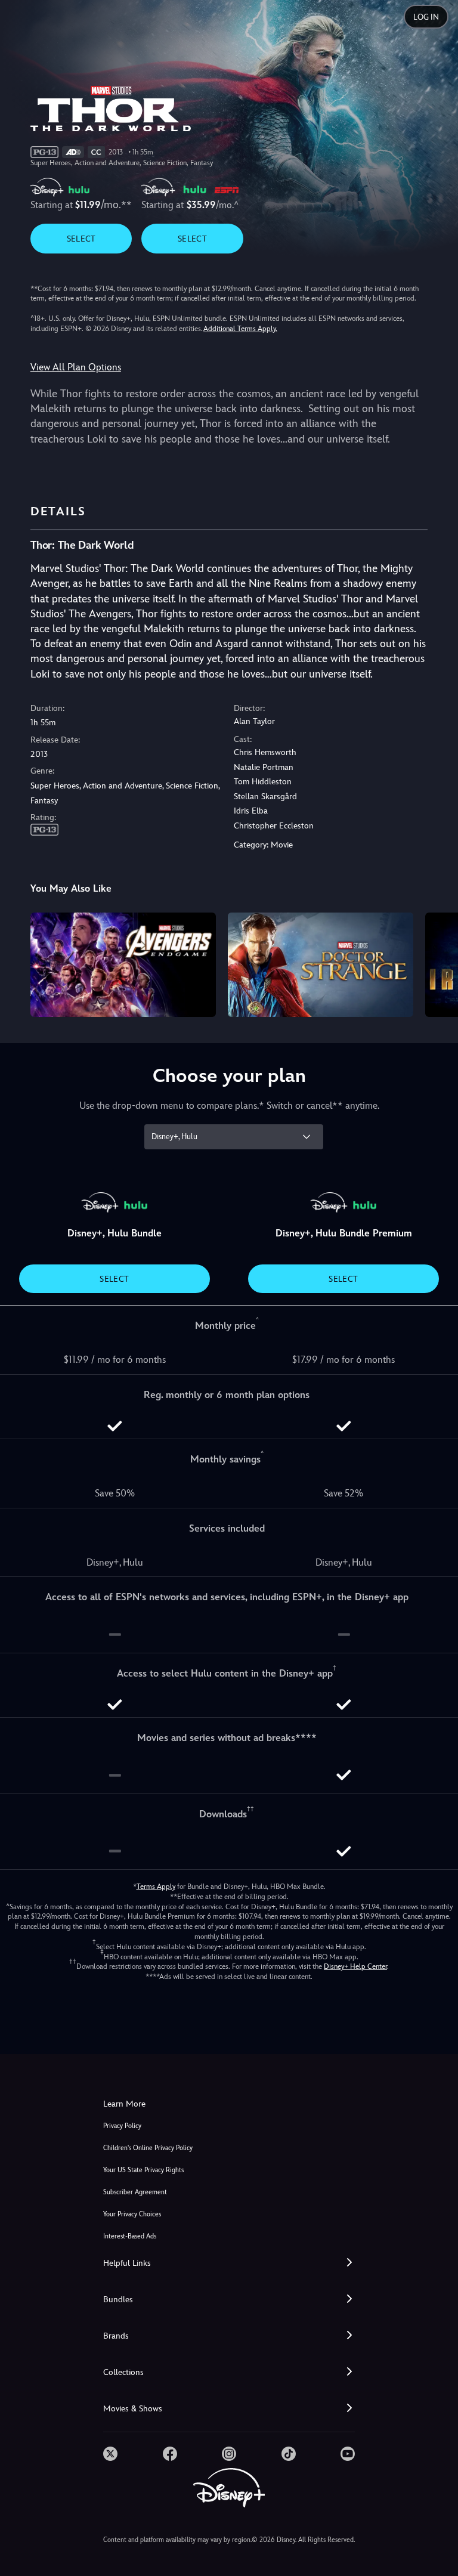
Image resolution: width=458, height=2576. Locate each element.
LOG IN (426, 17)
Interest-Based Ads (130, 2236)
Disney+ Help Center (355, 1966)
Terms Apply (156, 1887)
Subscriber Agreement (135, 2192)
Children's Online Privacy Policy (148, 2148)
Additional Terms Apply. (240, 329)
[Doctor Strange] (321, 965)
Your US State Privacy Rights (143, 2170)
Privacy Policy (122, 2126)
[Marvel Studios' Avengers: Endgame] (123, 965)
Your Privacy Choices (132, 2214)
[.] (110, 2454)
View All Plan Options (76, 367)
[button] (229, 2263)
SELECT (81, 239)
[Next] (437, 963)
